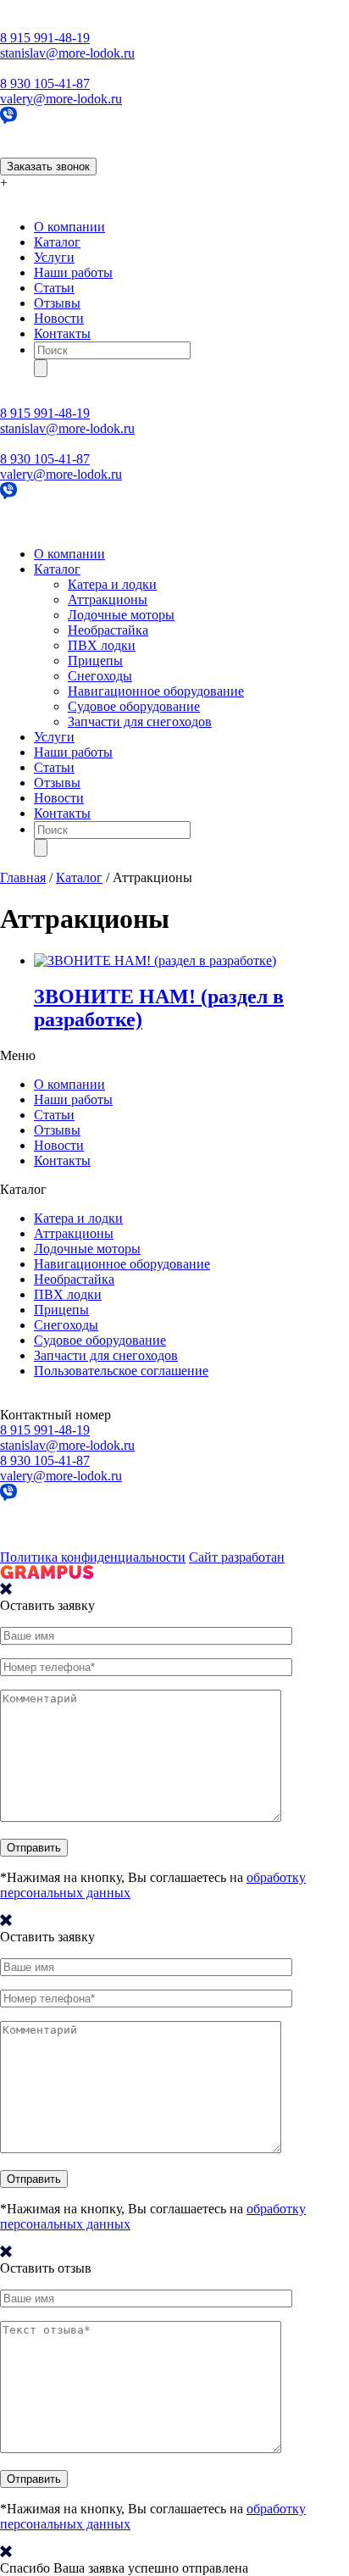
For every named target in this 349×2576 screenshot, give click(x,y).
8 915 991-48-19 (45, 38)
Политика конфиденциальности (93, 1557)
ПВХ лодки (102, 645)
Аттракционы (108, 600)
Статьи (54, 288)
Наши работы (73, 272)
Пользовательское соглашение (121, 1371)
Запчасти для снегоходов (140, 722)
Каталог (57, 242)
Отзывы (57, 303)
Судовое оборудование (134, 706)
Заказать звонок (48, 167)
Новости (59, 318)
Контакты (62, 333)
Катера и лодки (112, 584)
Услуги (54, 257)
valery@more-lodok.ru (61, 99)
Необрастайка (108, 630)
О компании (69, 227)
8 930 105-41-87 (45, 83)
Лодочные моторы (121, 615)
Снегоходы (100, 676)
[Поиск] (41, 368)
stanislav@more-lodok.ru (67, 53)
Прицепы (95, 661)
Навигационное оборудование (156, 691)
